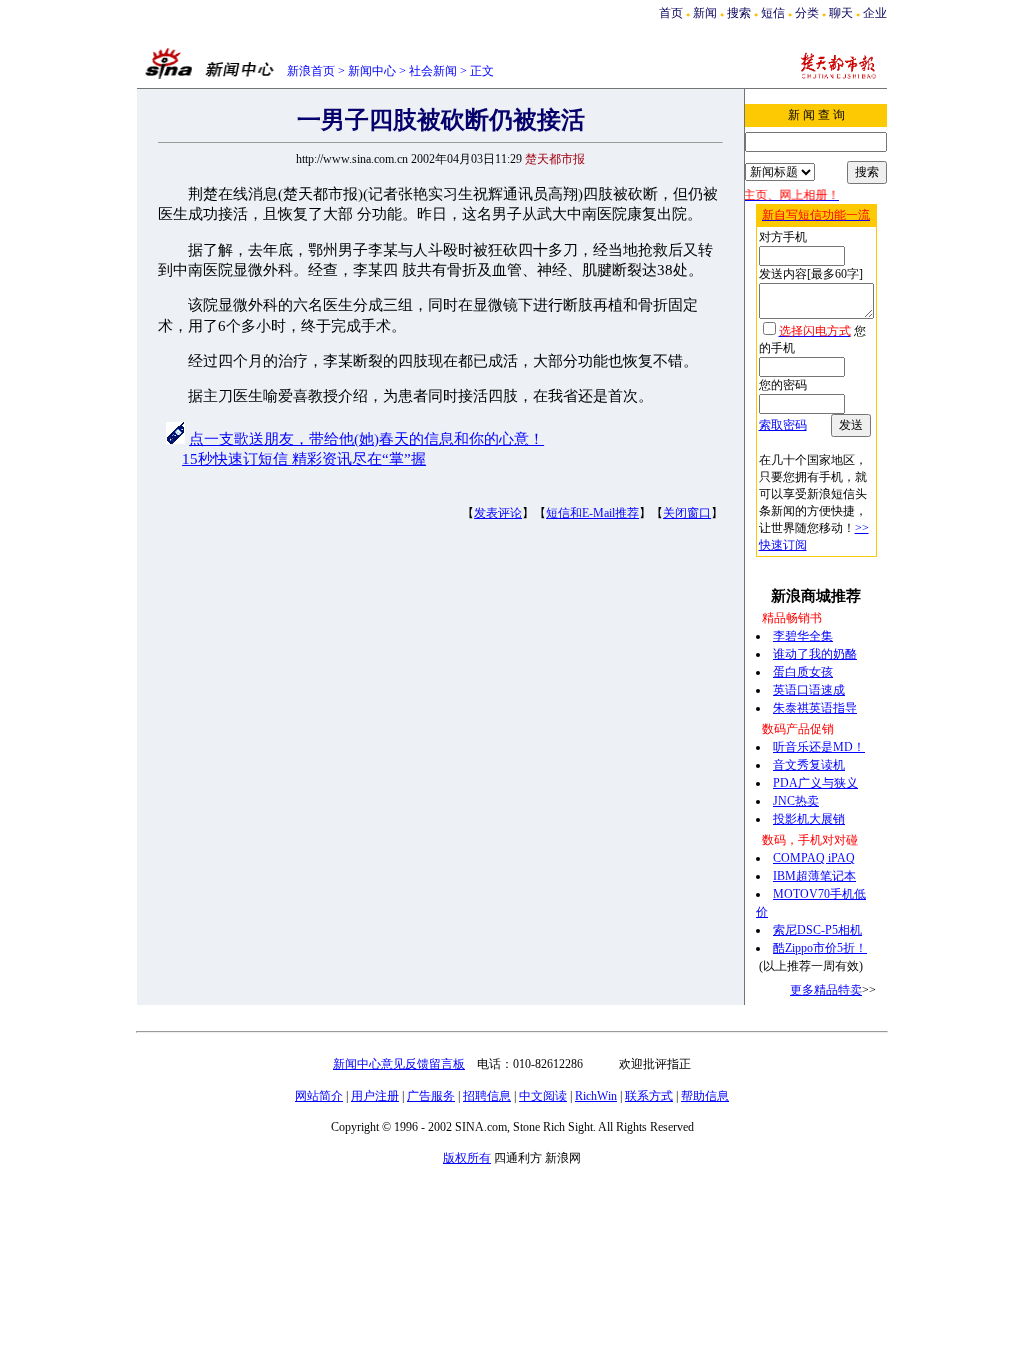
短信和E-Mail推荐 (592, 513)
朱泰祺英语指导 (815, 708)
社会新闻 (433, 71)
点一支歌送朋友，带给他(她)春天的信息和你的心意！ (366, 439)
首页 (671, 13)
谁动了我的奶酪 (815, 654)
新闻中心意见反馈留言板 (399, 1064)
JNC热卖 (796, 801)
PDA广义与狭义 (815, 783)
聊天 (841, 13)
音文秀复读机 (809, 765)
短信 (773, 13)
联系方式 (649, 1096)
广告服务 (431, 1096)
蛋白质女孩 (803, 672)
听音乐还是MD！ (819, 747)
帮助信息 (705, 1096)
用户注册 (375, 1096)
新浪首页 (311, 71)
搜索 (740, 13)
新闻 (705, 13)
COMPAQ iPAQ (814, 858)
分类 (807, 13)
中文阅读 (543, 1096)
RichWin (596, 1096)
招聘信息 (487, 1096)
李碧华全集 (803, 636)
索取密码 (783, 425)
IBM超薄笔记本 (814, 876)
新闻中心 (372, 71)
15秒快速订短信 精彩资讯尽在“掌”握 (304, 459)
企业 (875, 13)
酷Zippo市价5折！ (820, 948)
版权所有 (467, 1158)
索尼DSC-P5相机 (817, 930)
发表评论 (498, 513)
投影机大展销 (809, 819)
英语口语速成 (809, 690)
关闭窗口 (687, 513)
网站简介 (319, 1096)
